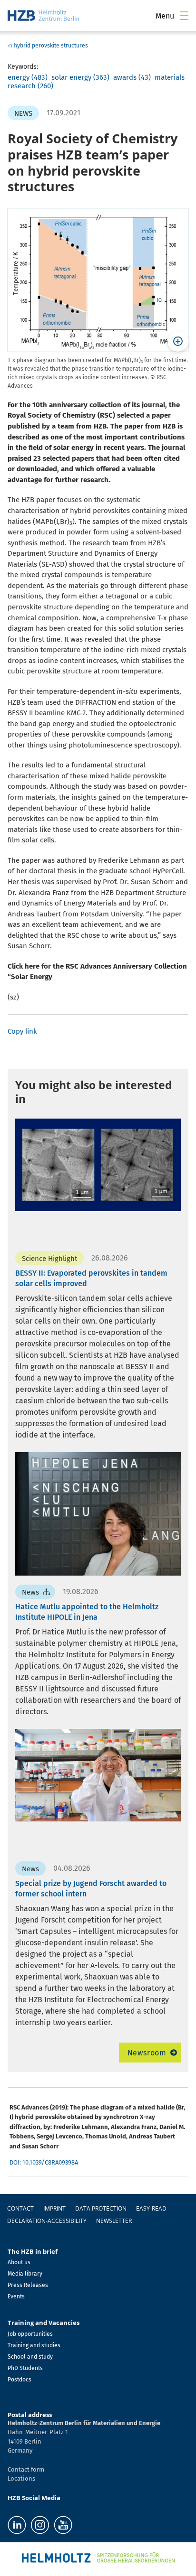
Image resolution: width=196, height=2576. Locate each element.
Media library (25, 2274)
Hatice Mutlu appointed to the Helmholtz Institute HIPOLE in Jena (87, 1612)
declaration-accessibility (47, 2221)
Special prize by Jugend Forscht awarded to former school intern (91, 1889)
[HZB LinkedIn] (17, 2525)
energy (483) (28, 77)
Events (16, 2296)
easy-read (151, 2208)
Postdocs (20, 2380)
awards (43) (132, 77)
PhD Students (25, 2368)
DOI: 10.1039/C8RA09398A (44, 2162)
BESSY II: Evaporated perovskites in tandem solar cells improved (91, 1278)
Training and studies (34, 2345)
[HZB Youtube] (63, 2525)
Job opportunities (30, 2334)
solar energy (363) (80, 77)
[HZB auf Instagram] (40, 2525)
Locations (21, 2478)
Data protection (101, 2208)
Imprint (54, 2208)
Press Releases (28, 2285)
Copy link (22, 1031)
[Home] (43, 15)
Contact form (26, 2469)
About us (19, 2262)
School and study (30, 2357)
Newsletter (114, 2221)
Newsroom (147, 2053)
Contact (20, 2208)
